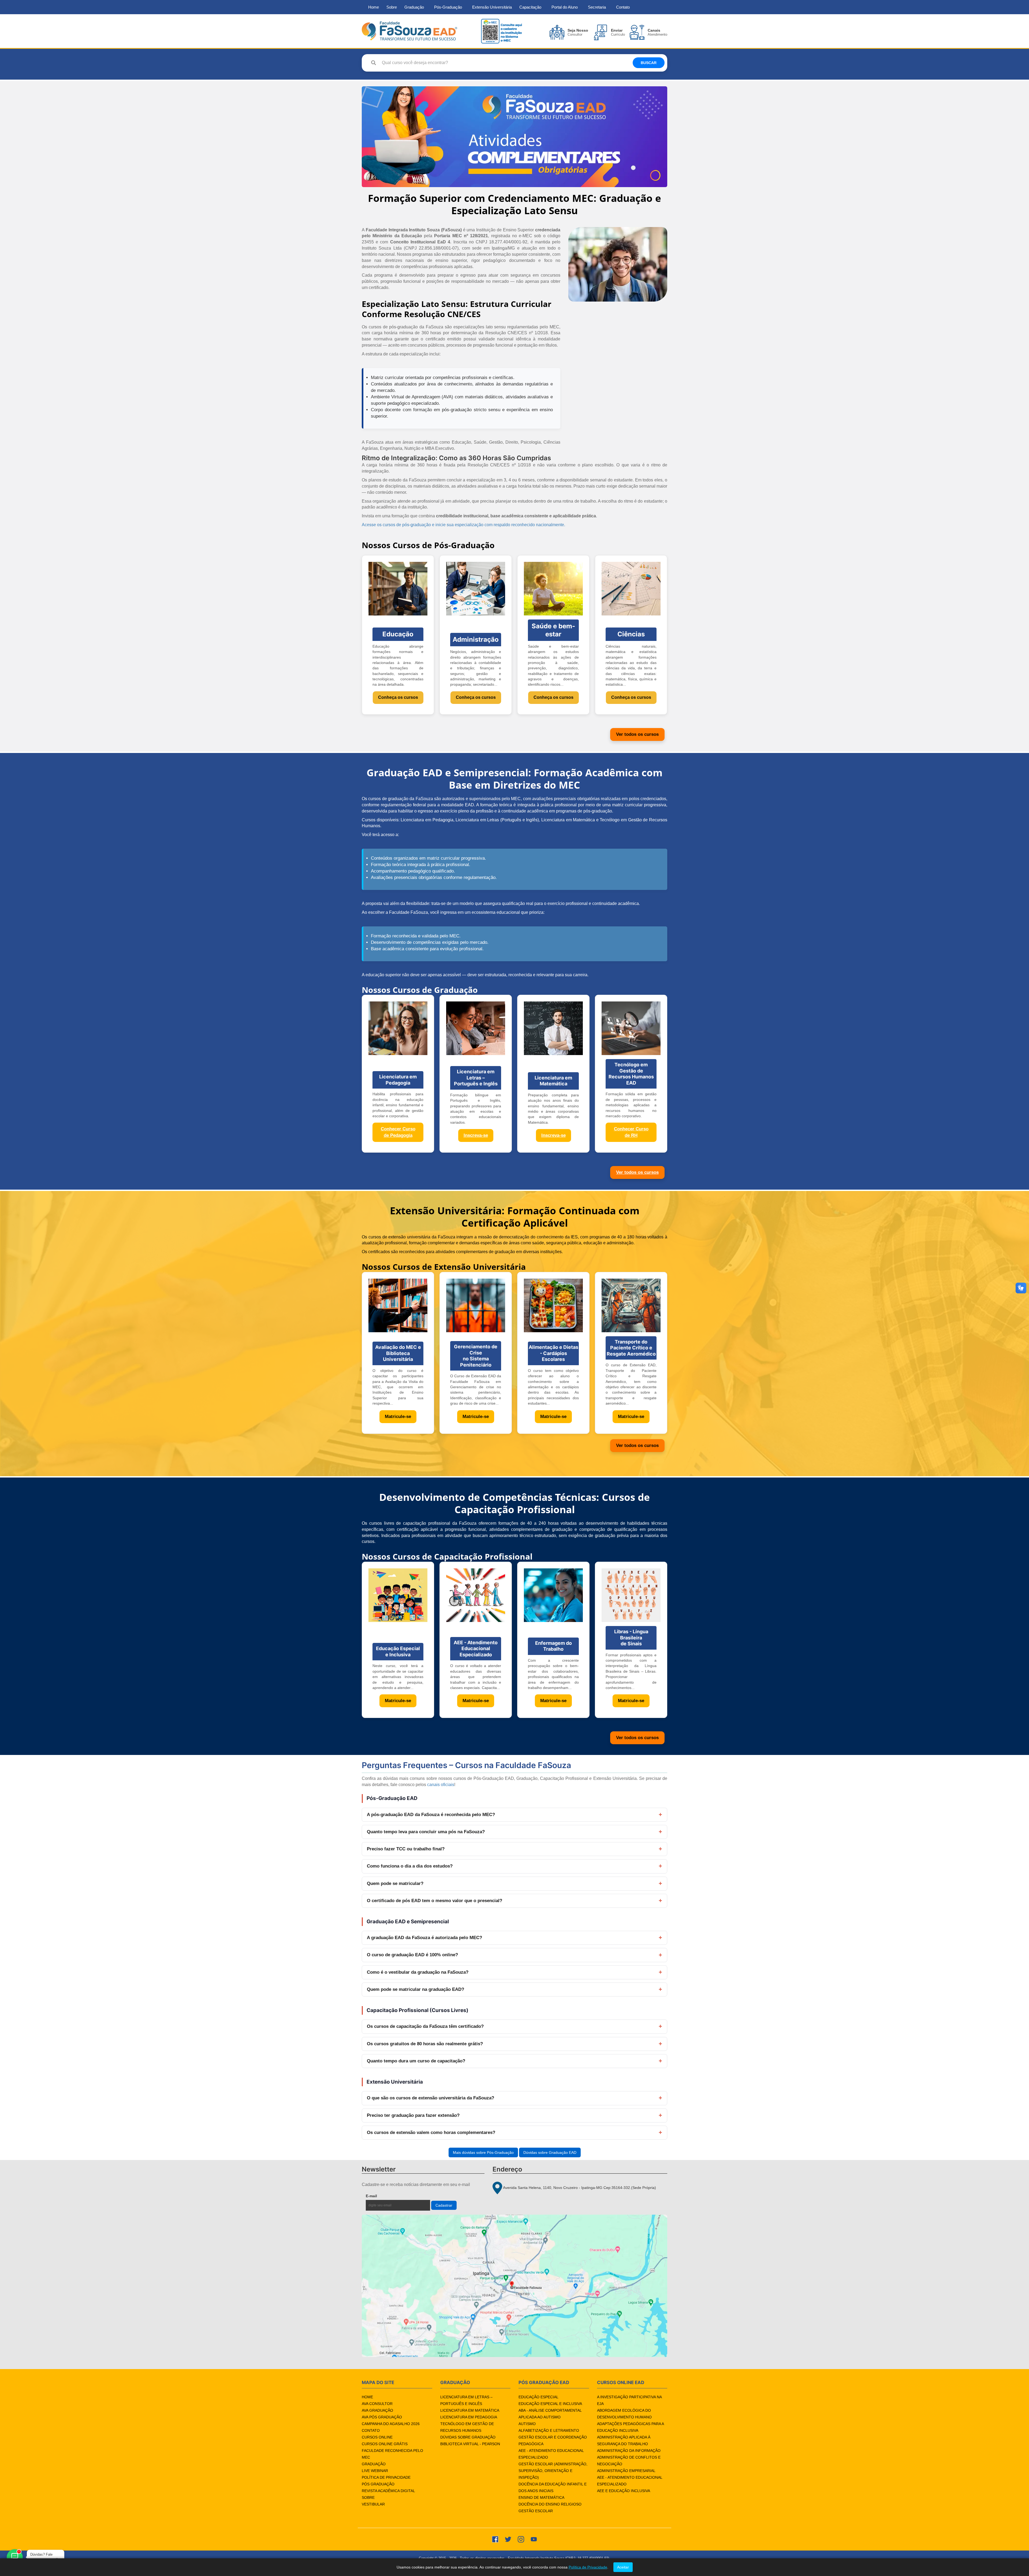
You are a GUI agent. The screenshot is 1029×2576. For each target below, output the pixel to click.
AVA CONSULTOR (377, 2404)
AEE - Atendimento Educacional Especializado (551, 2454)
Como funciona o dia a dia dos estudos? (410, 1866)
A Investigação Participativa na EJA (629, 2400)
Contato (623, 7)
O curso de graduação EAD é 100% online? (412, 1955)
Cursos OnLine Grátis (385, 2444)
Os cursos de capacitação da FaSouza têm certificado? (425, 2026)
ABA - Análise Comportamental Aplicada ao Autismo (550, 2414)
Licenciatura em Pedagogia (469, 2417)
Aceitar (623, 2567)
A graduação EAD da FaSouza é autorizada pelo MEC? (424, 1938)
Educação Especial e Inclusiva (550, 2404)
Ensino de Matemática (541, 2497)
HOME (367, 2397)
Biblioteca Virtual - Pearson (470, 2444)
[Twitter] (508, 2539)
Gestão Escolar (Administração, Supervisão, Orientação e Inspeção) (553, 2471)
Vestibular (373, 2504)
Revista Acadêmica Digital (388, 2491)
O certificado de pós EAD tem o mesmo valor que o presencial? (435, 1901)
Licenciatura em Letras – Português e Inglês (466, 2400)
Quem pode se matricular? (395, 1883)
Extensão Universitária (492, 7)
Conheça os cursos (398, 697)
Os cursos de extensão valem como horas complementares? (431, 2133)
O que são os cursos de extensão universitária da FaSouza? (430, 2098)
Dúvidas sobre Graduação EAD (550, 2152)
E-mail (384, 2196)
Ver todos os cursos (637, 734)
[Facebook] (495, 2539)
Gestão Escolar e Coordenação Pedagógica (553, 2440)
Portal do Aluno (565, 7)
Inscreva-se (476, 1135)
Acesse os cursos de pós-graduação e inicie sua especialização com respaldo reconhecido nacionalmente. (463, 525)
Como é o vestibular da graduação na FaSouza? (418, 1972)
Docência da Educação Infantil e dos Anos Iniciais (553, 2487)
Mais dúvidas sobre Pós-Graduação (483, 2152)
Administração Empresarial (626, 2471)
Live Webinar (375, 2471)
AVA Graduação (377, 2410)
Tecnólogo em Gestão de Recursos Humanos (467, 2427)
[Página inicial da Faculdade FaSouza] (409, 31)
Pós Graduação (378, 2484)
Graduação (414, 7)
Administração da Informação (629, 2451)
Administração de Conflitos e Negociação (629, 2461)
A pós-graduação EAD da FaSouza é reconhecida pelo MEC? (431, 1815)
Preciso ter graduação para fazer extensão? (413, 2115)
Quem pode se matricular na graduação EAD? (415, 1989)
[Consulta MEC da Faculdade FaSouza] (501, 31)
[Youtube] (534, 2539)
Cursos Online (377, 2437)
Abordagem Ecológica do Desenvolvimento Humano (624, 2414)
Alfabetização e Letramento (549, 2430)
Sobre (392, 7)
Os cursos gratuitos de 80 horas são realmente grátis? (425, 2044)
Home (374, 7)
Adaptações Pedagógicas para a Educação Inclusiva (630, 2427)
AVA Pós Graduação (382, 2417)
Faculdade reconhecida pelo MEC (392, 2454)
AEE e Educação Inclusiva (624, 2491)
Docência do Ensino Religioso (550, 2504)
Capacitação (530, 7)
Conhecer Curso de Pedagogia (398, 1132)
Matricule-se (398, 1417)
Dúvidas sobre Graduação (468, 2437)
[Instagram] (521, 2539)
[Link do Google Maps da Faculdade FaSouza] (514, 2286)
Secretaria (597, 7)
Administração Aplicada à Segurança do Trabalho (624, 2440)
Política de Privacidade (386, 2477)
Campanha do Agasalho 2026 (391, 2424)
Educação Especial (538, 2397)
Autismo (527, 2424)
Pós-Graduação (448, 7)
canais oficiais (441, 1785)
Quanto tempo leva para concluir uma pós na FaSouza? (426, 1832)
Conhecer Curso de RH (631, 1132)
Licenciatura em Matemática (470, 2410)
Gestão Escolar (536, 2511)
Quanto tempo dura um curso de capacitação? (416, 2061)
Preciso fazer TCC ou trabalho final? (406, 1849)
